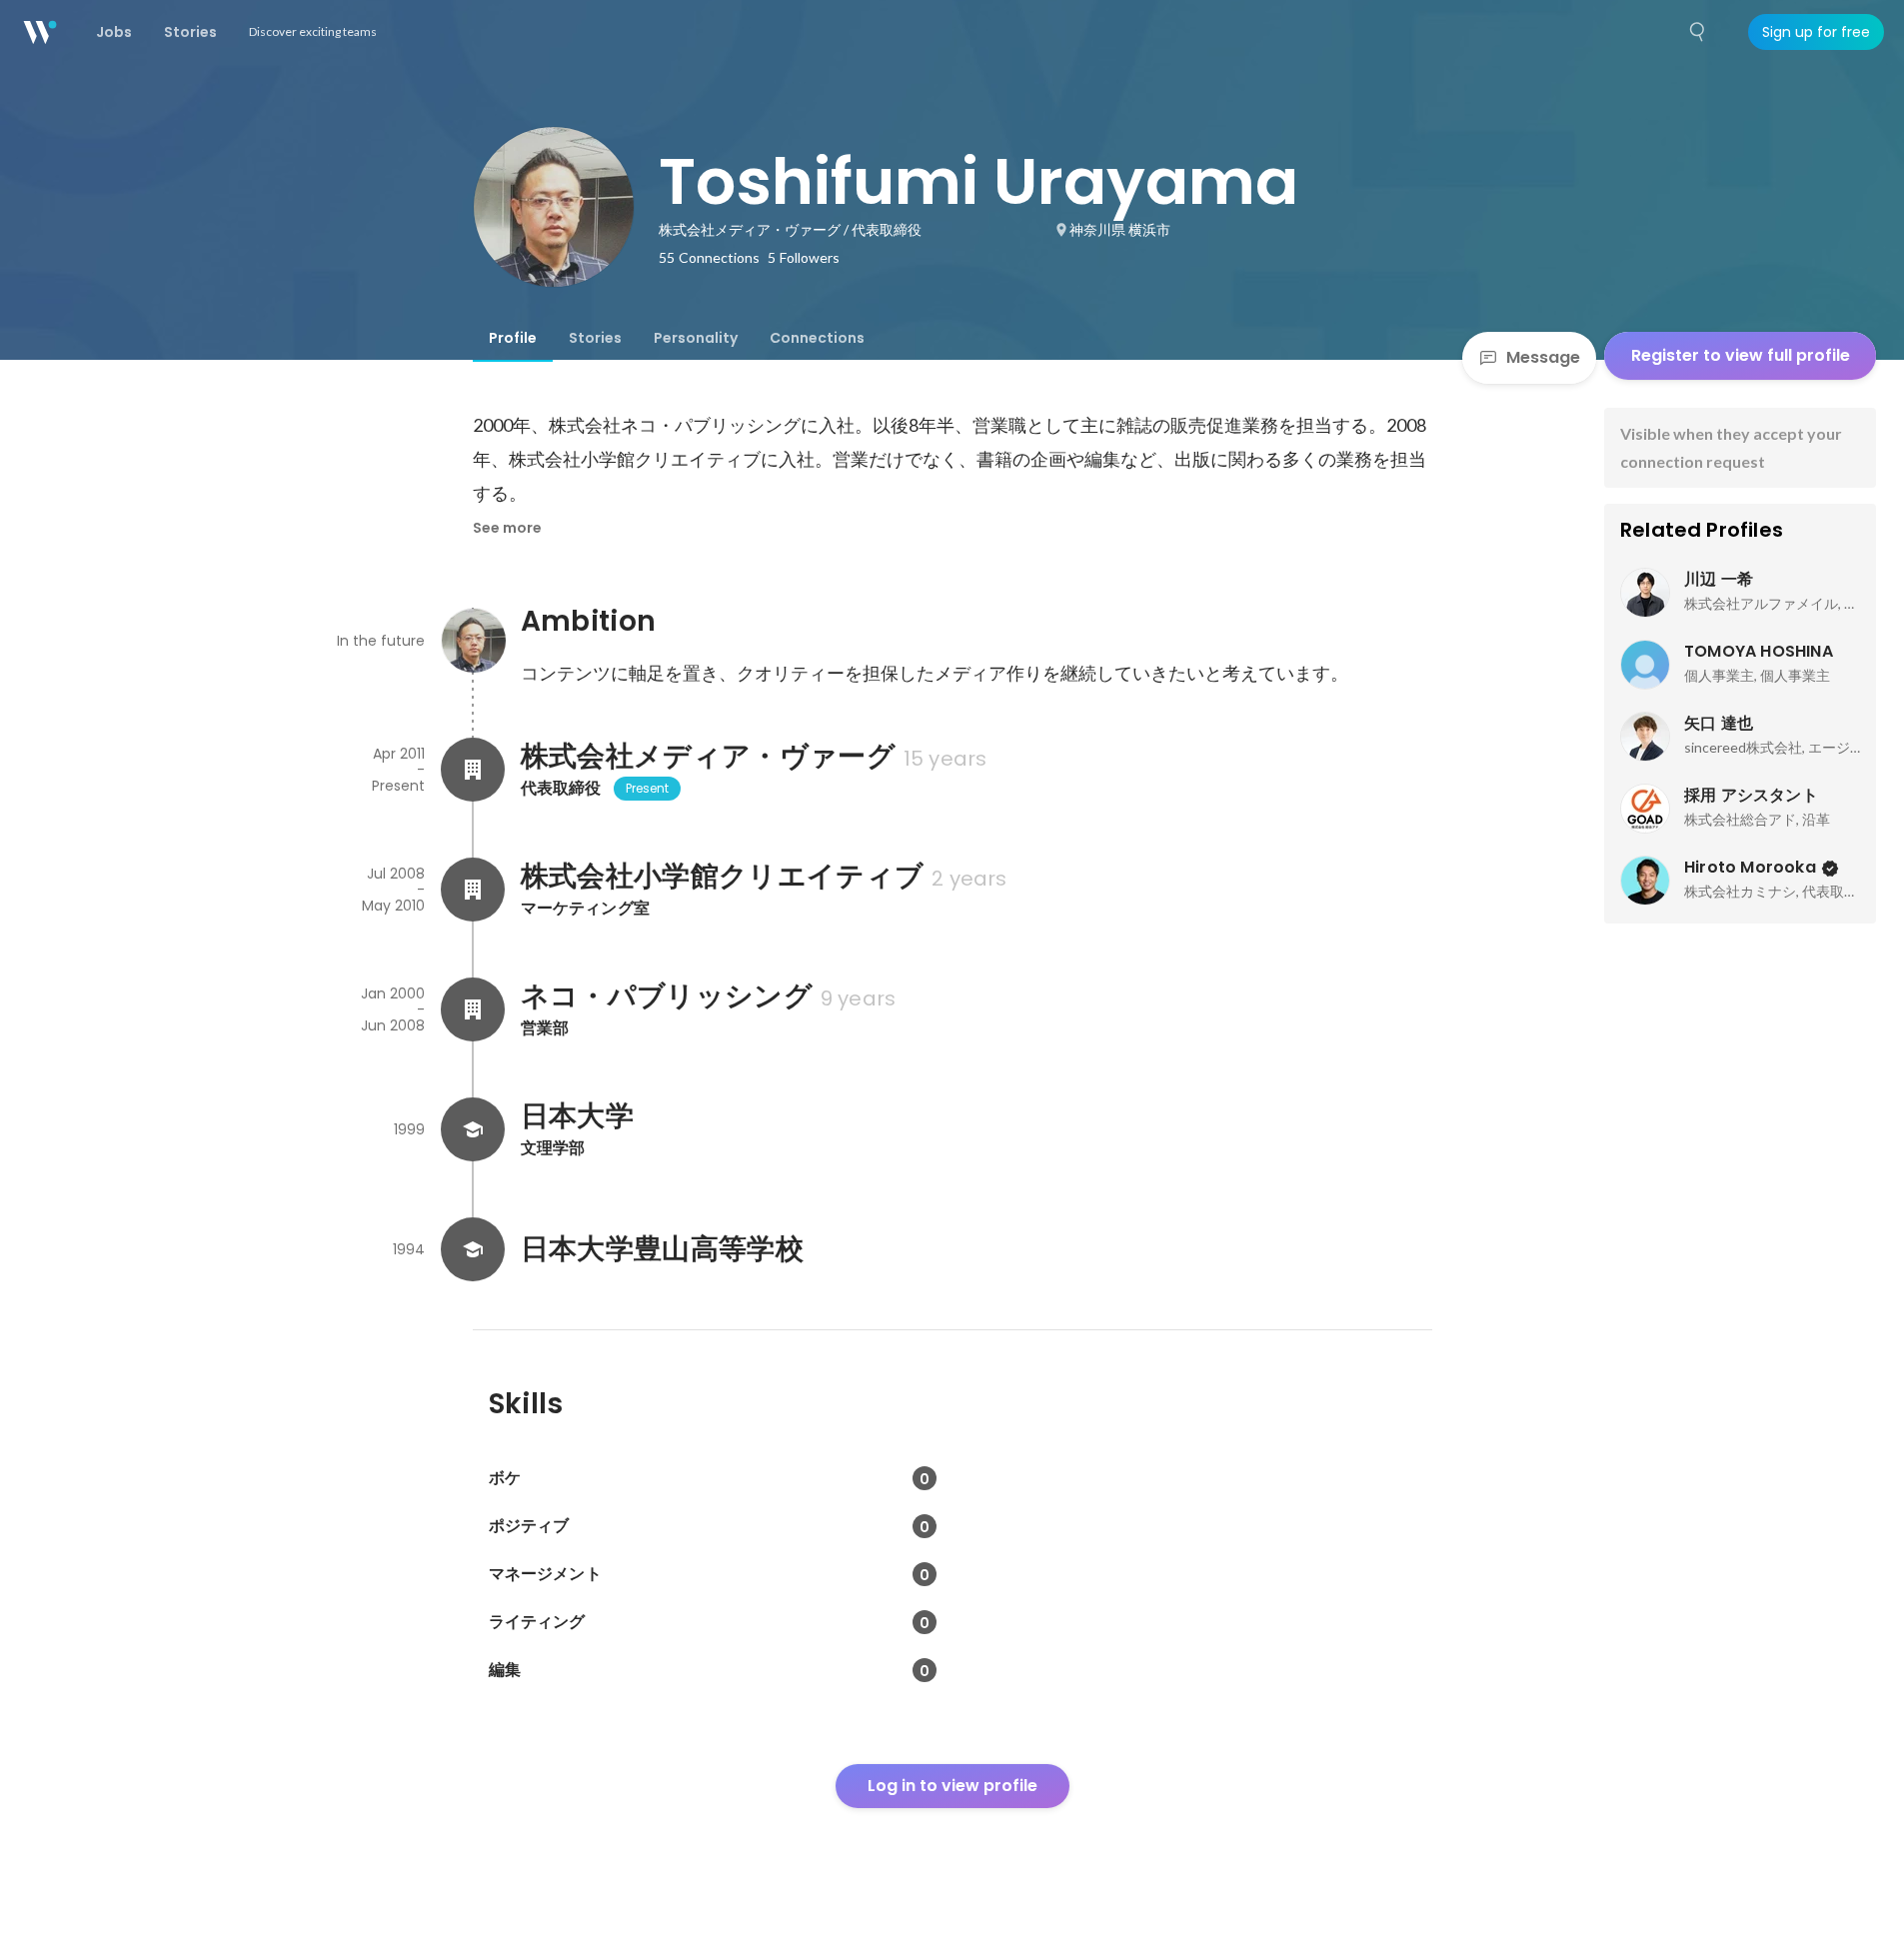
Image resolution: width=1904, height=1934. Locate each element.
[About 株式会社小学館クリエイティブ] (473, 890)
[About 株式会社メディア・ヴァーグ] (473, 770)
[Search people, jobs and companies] (1698, 32)
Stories (595, 338)
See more (507, 528)
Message (1543, 357)
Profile (513, 338)
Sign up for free (1816, 32)
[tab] (513, 338)
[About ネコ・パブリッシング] (473, 1009)
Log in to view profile (952, 1786)
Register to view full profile (1741, 355)
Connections (817, 338)
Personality (696, 338)
